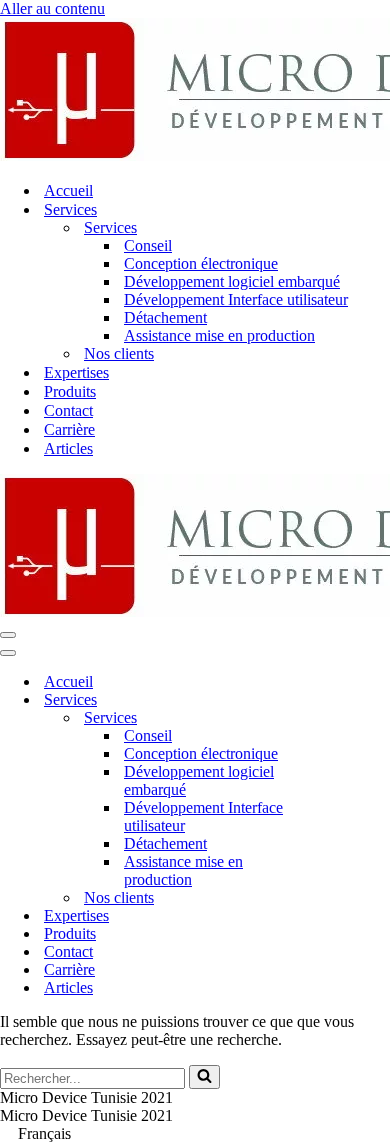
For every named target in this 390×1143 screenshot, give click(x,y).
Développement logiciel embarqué (232, 281)
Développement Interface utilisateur (236, 299)
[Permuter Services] (350, 700)
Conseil (148, 245)
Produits (70, 391)
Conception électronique (201, 263)
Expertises (76, 372)
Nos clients (119, 353)
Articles (68, 448)
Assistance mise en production (219, 335)
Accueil (68, 190)
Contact (68, 410)
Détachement (165, 317)
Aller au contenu (52, 8)
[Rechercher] (204, 1077)
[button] (195, 1134)
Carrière (69, 429)
